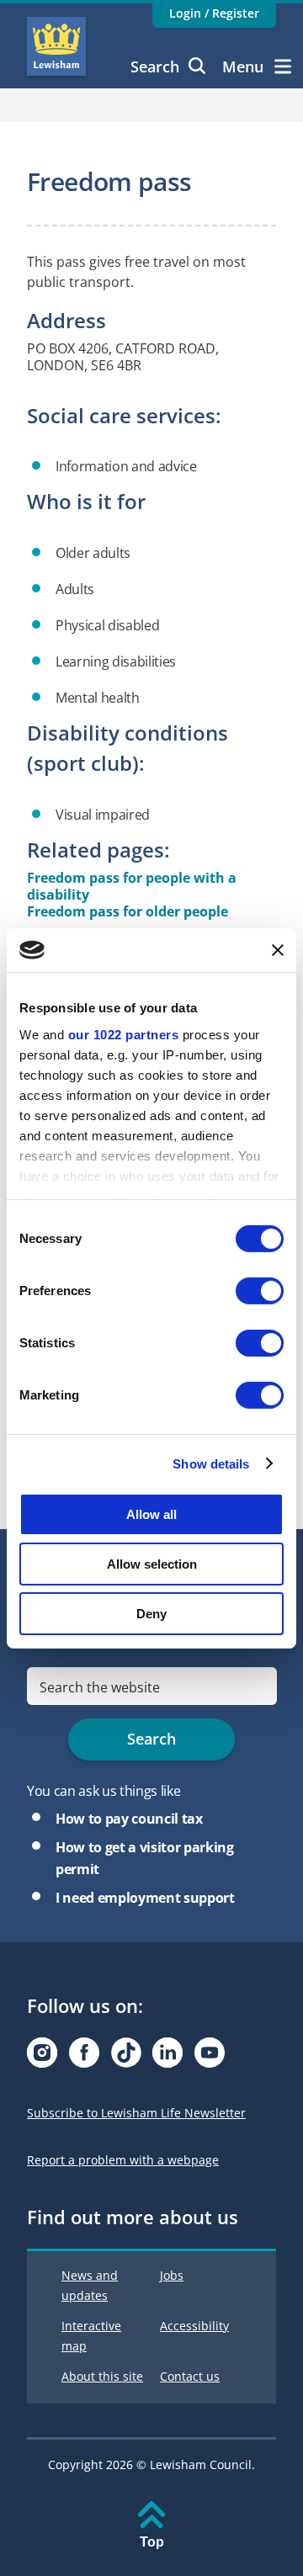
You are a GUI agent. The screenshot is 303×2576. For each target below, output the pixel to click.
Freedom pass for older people (128, 911)
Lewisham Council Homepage (56, 46)
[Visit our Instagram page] (42, 2057)
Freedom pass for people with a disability (132, 886)
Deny (151, 1613)
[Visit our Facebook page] (84, 2057)
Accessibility (194, 2326)
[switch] (260, 1291)
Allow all (151, 1514)
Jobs (172, 2275)
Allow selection (152, 1564)
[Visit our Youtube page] (210, 2057)
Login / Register (214, 13)
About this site (102, 2376)
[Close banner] (278, 950)
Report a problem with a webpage (123, 2160)
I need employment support (145, 1898)
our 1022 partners (124, 1034)
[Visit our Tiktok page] (126, 2057)
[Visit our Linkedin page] (167, 2057)
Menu (243, 66)
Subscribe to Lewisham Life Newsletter (136, 2113)
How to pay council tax (129, 1819)
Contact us (190, 2376)
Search (155, 66)
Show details (211, 1463)
